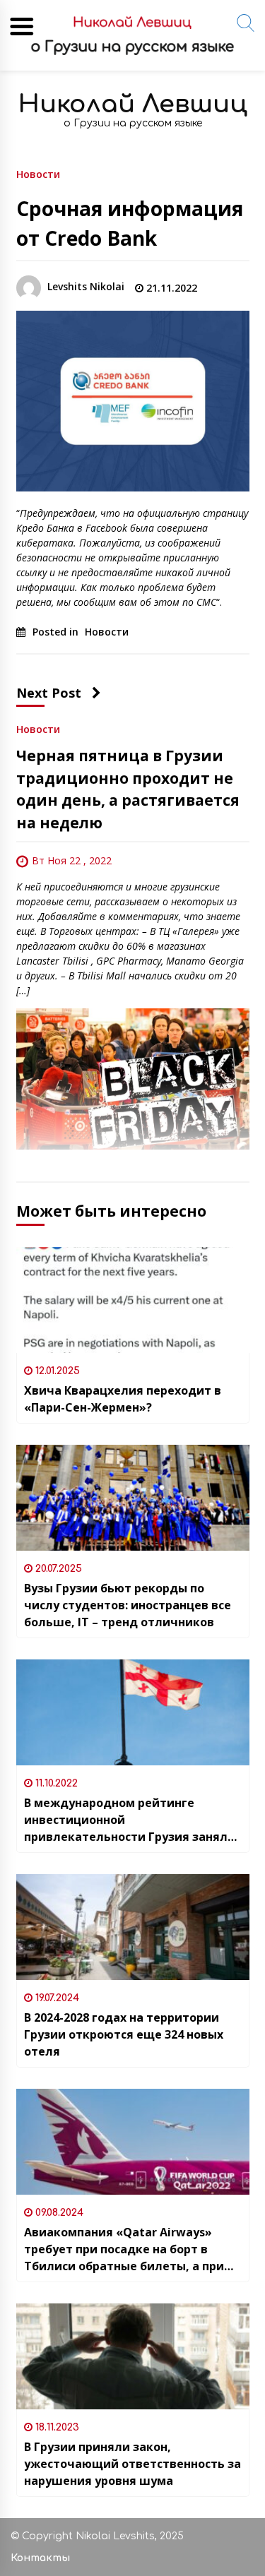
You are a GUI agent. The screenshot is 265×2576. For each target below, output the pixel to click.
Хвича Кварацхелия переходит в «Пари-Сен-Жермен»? (123, 1399)
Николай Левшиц (133, 104)
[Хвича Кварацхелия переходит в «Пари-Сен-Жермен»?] (133, 1300)
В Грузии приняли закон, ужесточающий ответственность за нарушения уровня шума (132, 2464)
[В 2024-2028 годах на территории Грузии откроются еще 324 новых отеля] (133, 1927)
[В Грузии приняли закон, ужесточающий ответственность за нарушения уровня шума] (133, 2356)
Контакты (40, 2558)
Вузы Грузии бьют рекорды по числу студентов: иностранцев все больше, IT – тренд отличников (128, 1605)
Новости (38, 173)
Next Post (49, 693)
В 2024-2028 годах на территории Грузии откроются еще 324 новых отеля (124, 2034)
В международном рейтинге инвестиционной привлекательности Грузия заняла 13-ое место (129, 1820)
